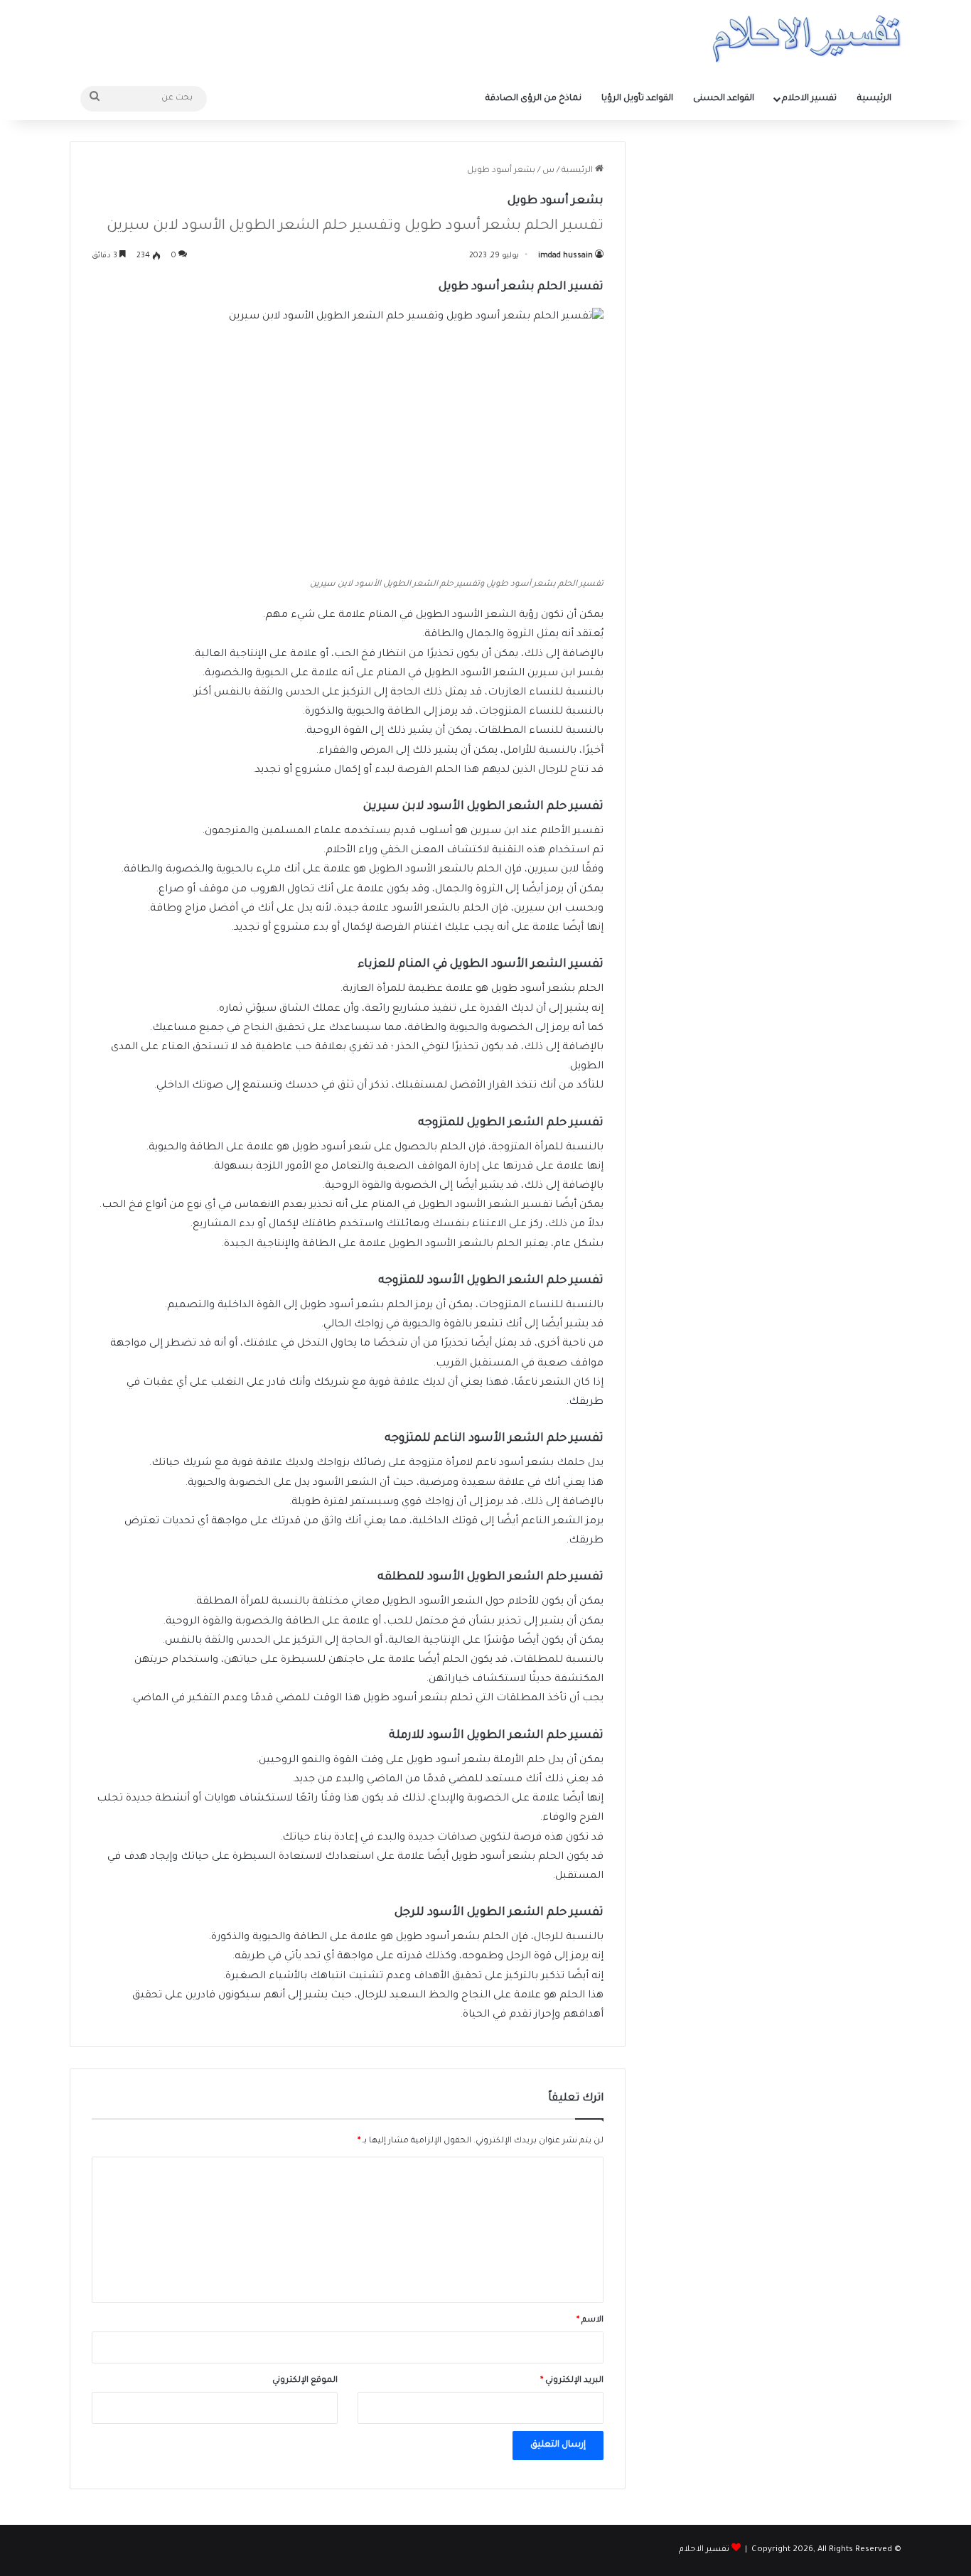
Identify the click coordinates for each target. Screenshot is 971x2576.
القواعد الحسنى (724, 99)
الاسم (590, 2320)
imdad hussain (565, 256)
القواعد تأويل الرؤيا (637, 99)
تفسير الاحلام (809, 99)
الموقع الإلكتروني (305, 2381)
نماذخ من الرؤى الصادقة (533, 99)
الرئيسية (874, 99)
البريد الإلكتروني (572, 2381)
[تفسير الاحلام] (806, 39)
